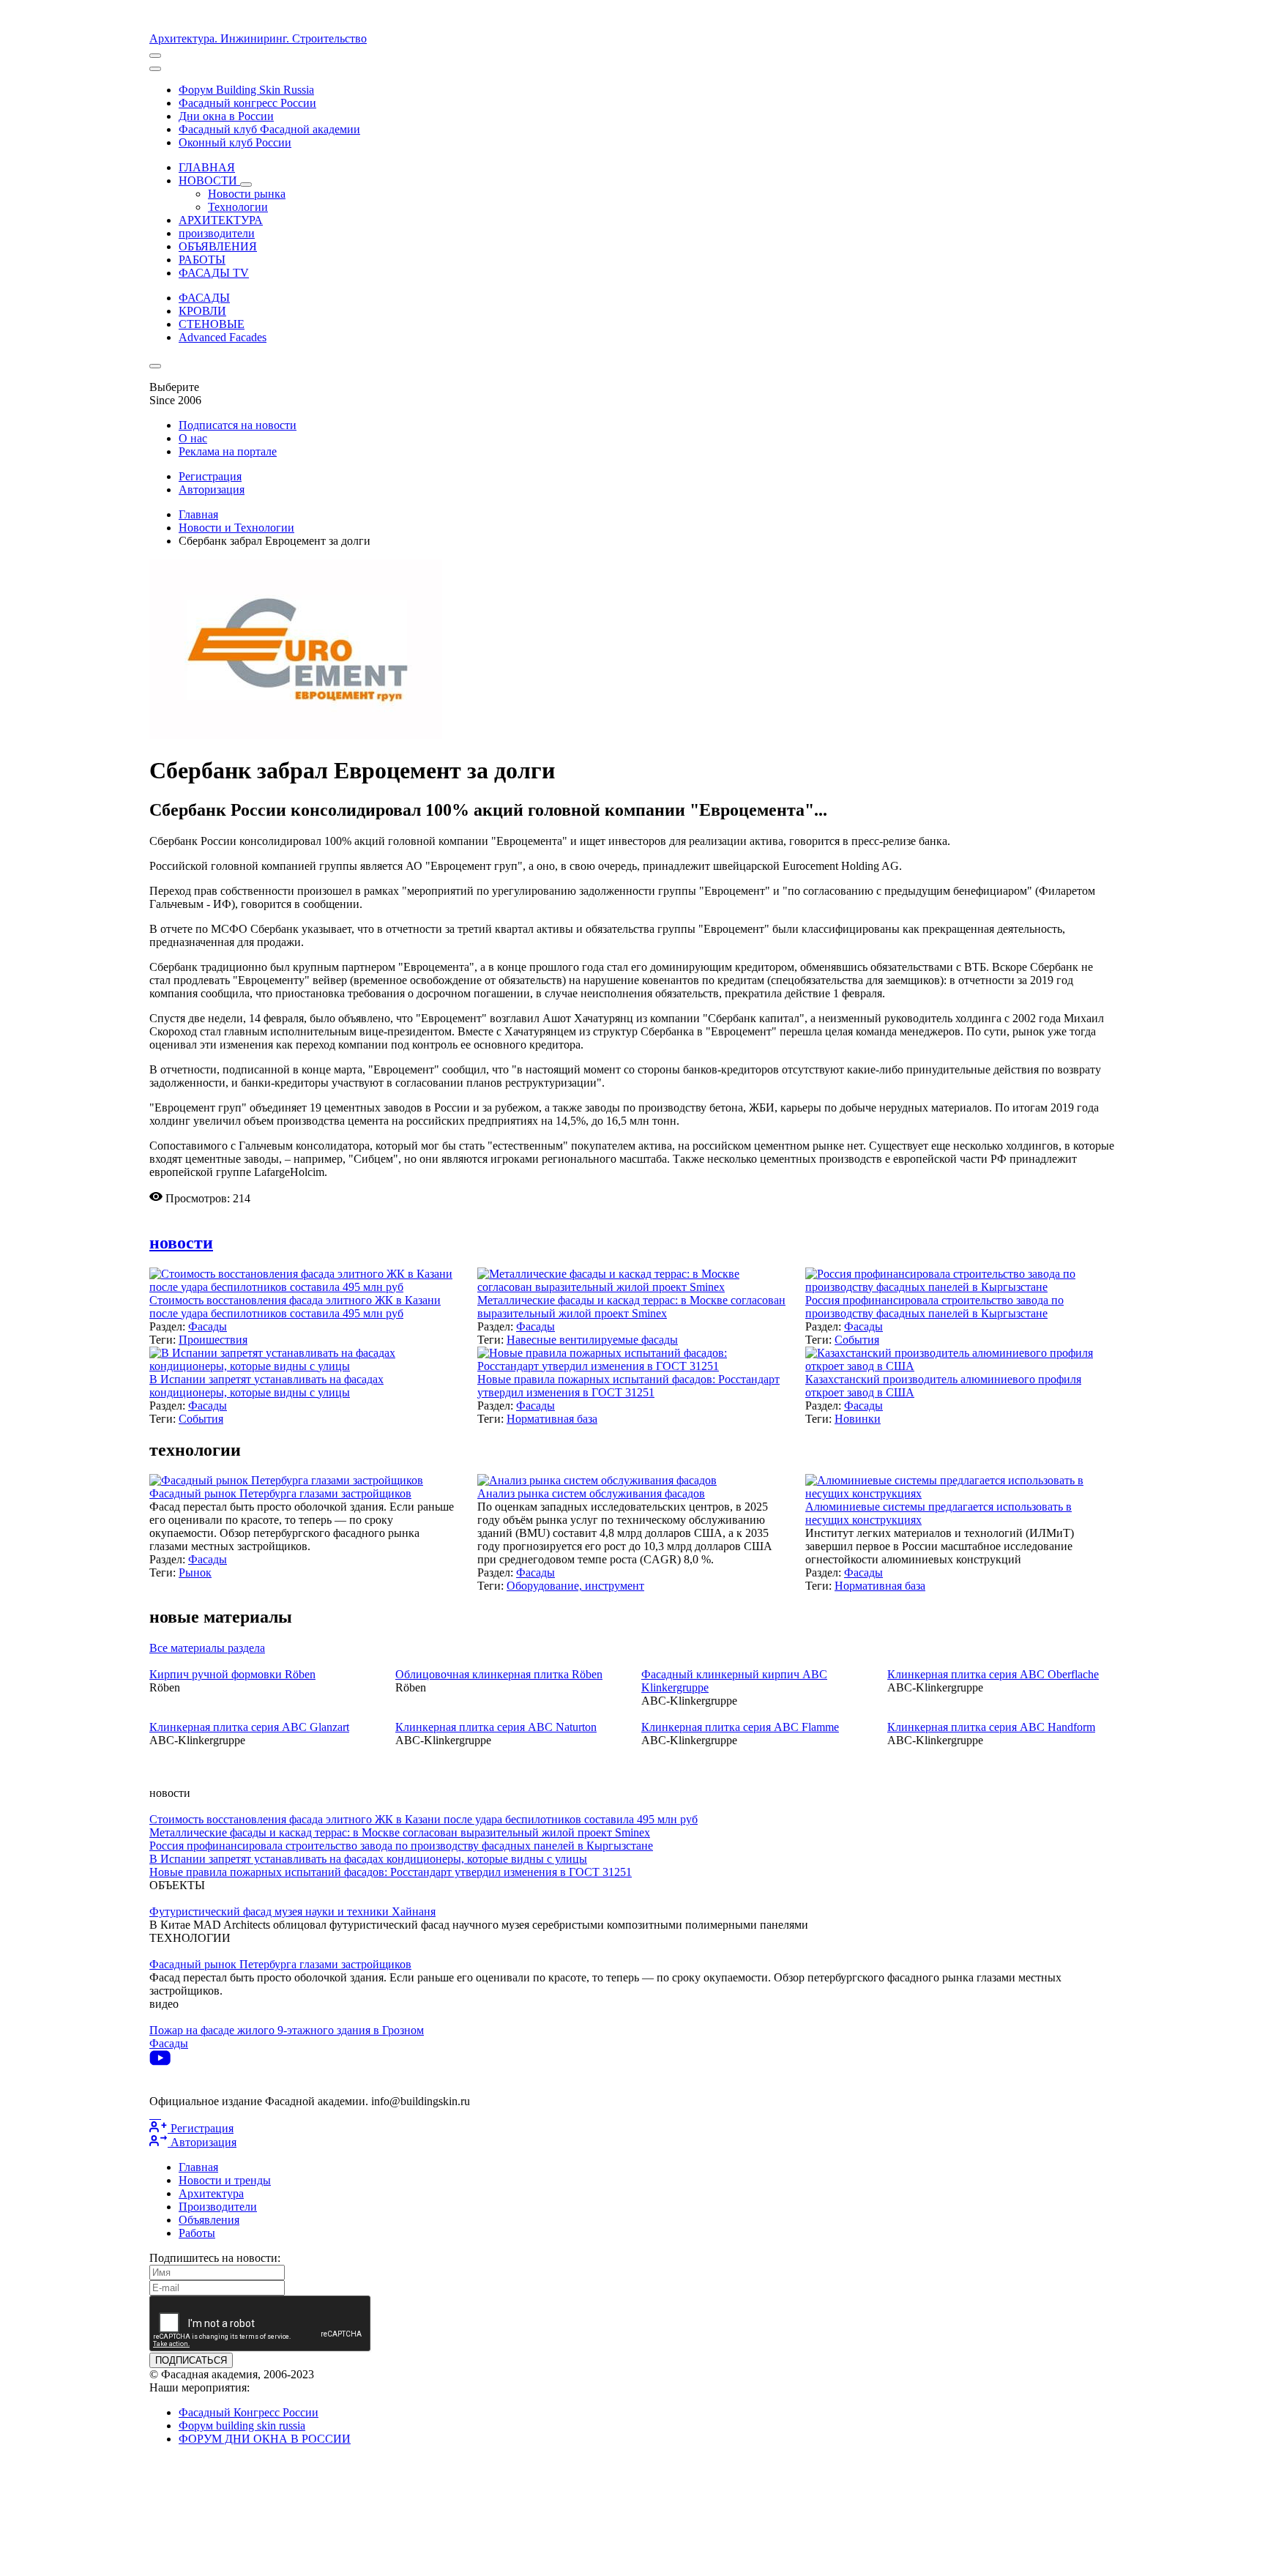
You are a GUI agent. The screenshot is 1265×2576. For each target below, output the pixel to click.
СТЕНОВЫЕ (212, 324)
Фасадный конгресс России (247, 103)
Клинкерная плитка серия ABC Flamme (740, 1727)
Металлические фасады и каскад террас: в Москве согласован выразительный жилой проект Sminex (631, 1307)
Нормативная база (552, 1419)
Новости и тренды (225, 2180)
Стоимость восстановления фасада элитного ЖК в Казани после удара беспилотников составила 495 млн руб (295, 1307)
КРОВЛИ (202, 311)
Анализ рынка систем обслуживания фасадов (591, 1493)
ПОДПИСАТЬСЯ (191, 2360)
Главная (198, 514)
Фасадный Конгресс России (249, 2412)
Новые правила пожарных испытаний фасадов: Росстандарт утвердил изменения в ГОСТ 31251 (628, 1386)
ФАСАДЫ (204, 298)
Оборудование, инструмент (575, 1586)
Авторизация (212, 489)
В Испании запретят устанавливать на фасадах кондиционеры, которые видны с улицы (266, 1386)
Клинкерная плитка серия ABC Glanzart (249, 1727)
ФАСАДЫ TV (214, 273)
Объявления (209, 2220)
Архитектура (211, 2193)
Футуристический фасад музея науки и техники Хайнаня (292, 1911)
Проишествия (213, 1340)
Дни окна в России (226, 116)
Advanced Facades (223, 337)
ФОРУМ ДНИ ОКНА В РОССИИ (265, 2439)
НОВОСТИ (209, 180)
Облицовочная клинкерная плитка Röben (499, 1674)
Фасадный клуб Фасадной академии (269, 129)
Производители (218, 2207)
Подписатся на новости (238, 425)
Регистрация (210, 476)
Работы (197, 2233)
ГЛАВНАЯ (207, 167)
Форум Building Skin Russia (246, 90)
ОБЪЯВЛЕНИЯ (218, 246)
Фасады (208, 1326)
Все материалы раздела (207, 1648)
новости (181, 1243)
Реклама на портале (228, 451)
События (857, 1340)
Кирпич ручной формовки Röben (232, 1674)
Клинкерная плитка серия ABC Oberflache (993, 1674)
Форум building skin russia (242, 2426)
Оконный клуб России (235, 142)
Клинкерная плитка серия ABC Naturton (496, 1727)
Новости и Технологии (236, 528)
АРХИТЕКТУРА (221, 220)
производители (217, 233)
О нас (193, 438)
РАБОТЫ (202, 260)
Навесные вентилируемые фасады (592, 1340)
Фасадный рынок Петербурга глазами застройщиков (280, 1493)
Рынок (195, 1572)
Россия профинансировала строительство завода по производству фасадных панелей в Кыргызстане (934, 1307)
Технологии (238, 207)
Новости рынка (247, 194)
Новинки (858, 1419)
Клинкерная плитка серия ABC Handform (991, 1727)
